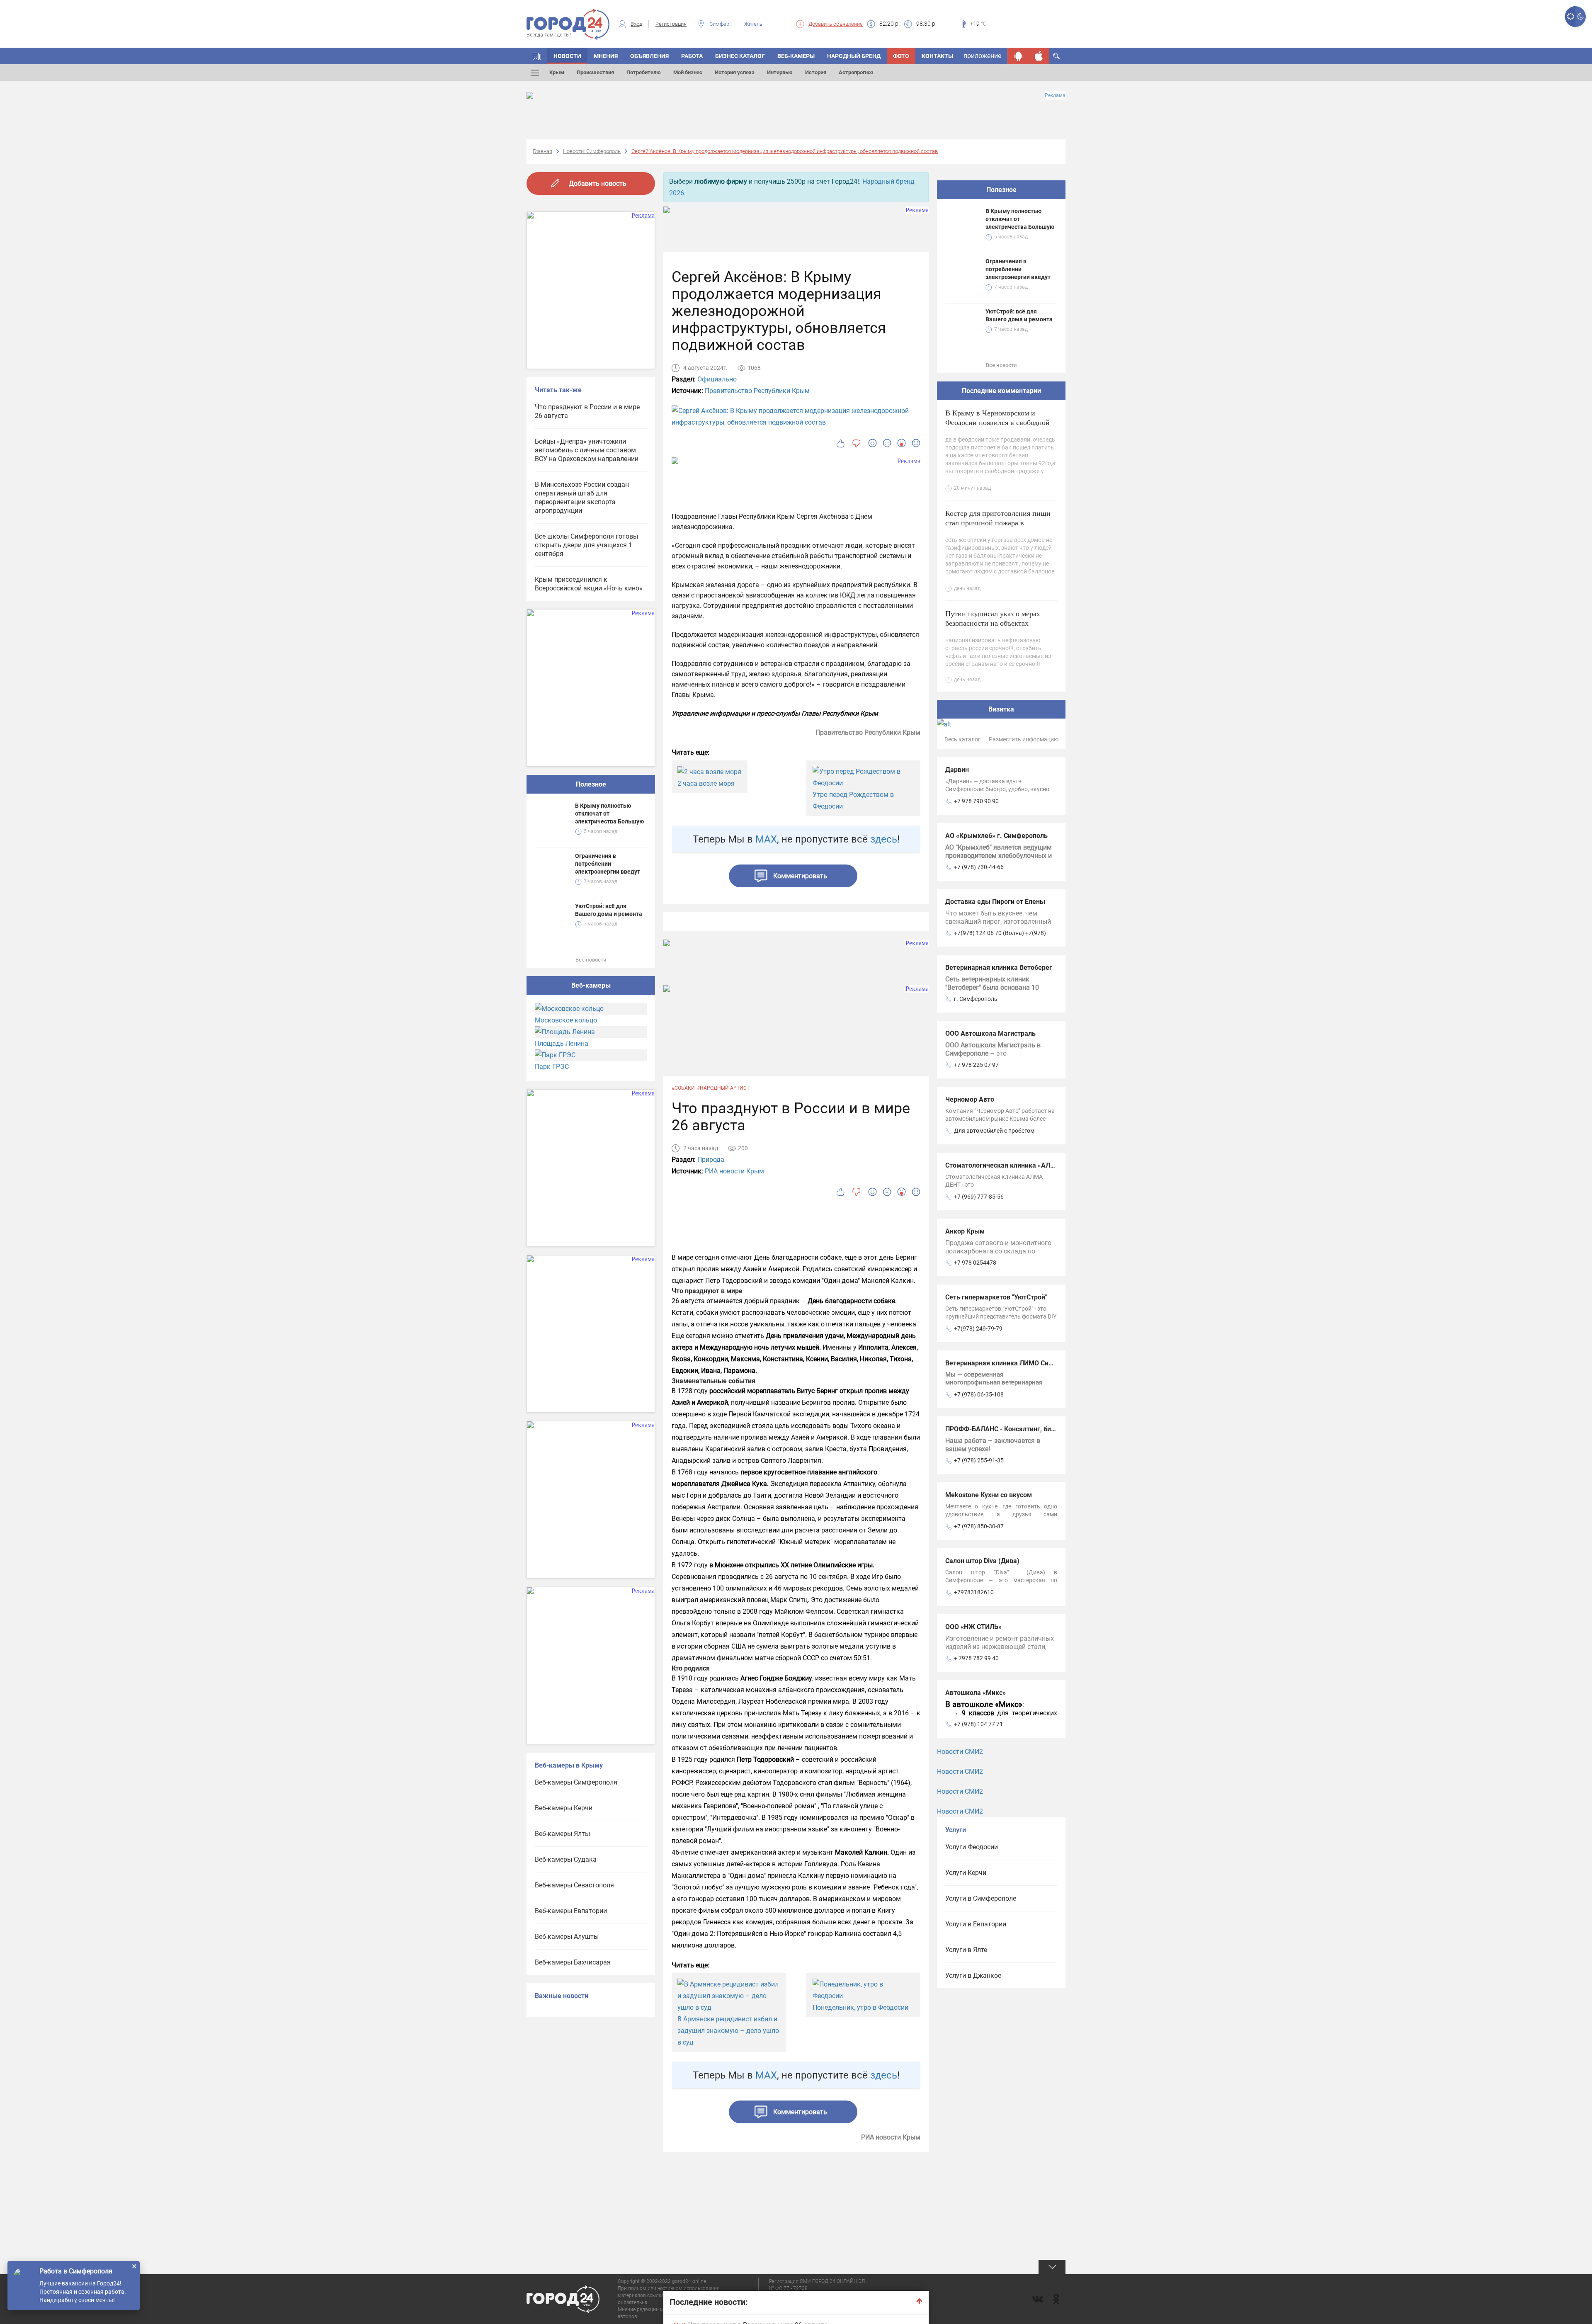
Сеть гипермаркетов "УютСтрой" (996, 1297)
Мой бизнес (688, 72)
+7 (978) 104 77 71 (978, 1724)
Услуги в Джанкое (973, 1976)
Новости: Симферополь (592, 151)
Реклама (1055, 95)
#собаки (683, 1088)
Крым (557, 72)
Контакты (937, 56)
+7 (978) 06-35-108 (979, 1394)
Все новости (591, 960)
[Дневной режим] (1570, 17)
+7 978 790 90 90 (976, 801)
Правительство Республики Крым (757, 391)
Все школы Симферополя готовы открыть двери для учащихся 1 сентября (586, 545)
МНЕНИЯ (606, 56)
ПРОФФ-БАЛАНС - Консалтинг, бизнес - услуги (1018, 1429)
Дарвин (957, 770)
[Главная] (537, 56)
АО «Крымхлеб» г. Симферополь (996, 836)
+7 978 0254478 (975, 1263)
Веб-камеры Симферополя (576, 1782)
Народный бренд (854, 56)
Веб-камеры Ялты (562, 1834)
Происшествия (595, 72)
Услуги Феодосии (972, 1847)
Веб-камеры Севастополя (574, 1885)
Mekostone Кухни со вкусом (989, 1495)
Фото (901, 56)
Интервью (780, 72)
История (816, 72)
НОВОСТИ (567, 56)
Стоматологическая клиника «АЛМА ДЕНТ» (1014, 1165)
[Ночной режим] (1581, 17)
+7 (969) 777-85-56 (979, 1197)
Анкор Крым (965, 1231)
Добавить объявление (836, 24)
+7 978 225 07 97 (976, 1065)
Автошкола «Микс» (976, 1693)
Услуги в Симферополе (981, 1898)
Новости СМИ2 (960, 1752)
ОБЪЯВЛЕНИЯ (649, 56)
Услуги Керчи (966, 1873)
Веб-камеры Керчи (564, 1808)
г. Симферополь (976, 999)
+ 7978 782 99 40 (976, 1658)
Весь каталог (962, 739)
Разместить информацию (1024, 739)
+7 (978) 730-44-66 (979, 867)
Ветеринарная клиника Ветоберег (999, 968)
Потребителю (644, 72)
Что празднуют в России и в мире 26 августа (587, 411)
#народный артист (723, 1088)
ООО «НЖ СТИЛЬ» (973, 1627)
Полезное (591, 784)
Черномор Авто (970, 1099)
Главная (542, 151)
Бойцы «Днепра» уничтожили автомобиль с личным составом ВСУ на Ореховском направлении (587, 450)
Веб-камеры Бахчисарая (573, 1962)
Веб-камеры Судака (566, 1859)
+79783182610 (974, 1592)
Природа (711, 1160)
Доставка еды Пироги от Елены (995, 902)
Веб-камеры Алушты (567, 1937)
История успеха (735, 72)
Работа (692, 56)
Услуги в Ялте (966, 1950)
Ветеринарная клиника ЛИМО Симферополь (1015, 1363)
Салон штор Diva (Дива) (982, 1561)
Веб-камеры (796, 56)
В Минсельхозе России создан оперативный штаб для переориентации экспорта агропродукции (582, 498)
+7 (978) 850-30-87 (979, 1526)
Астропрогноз (856, 72)
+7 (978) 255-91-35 (979, 1460)
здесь (884, 839)
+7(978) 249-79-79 (978, 1328)
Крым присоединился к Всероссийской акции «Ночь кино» (589, 584)
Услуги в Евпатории (976, 1924)
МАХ (766, 839)
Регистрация (671, 24)
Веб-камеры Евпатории (571, 1911)
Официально (717, 379)
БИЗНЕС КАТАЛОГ (740, 56)
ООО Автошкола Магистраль (990, 1033)
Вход (636, 24)
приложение (982, 56)
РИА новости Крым (734, 1171)
